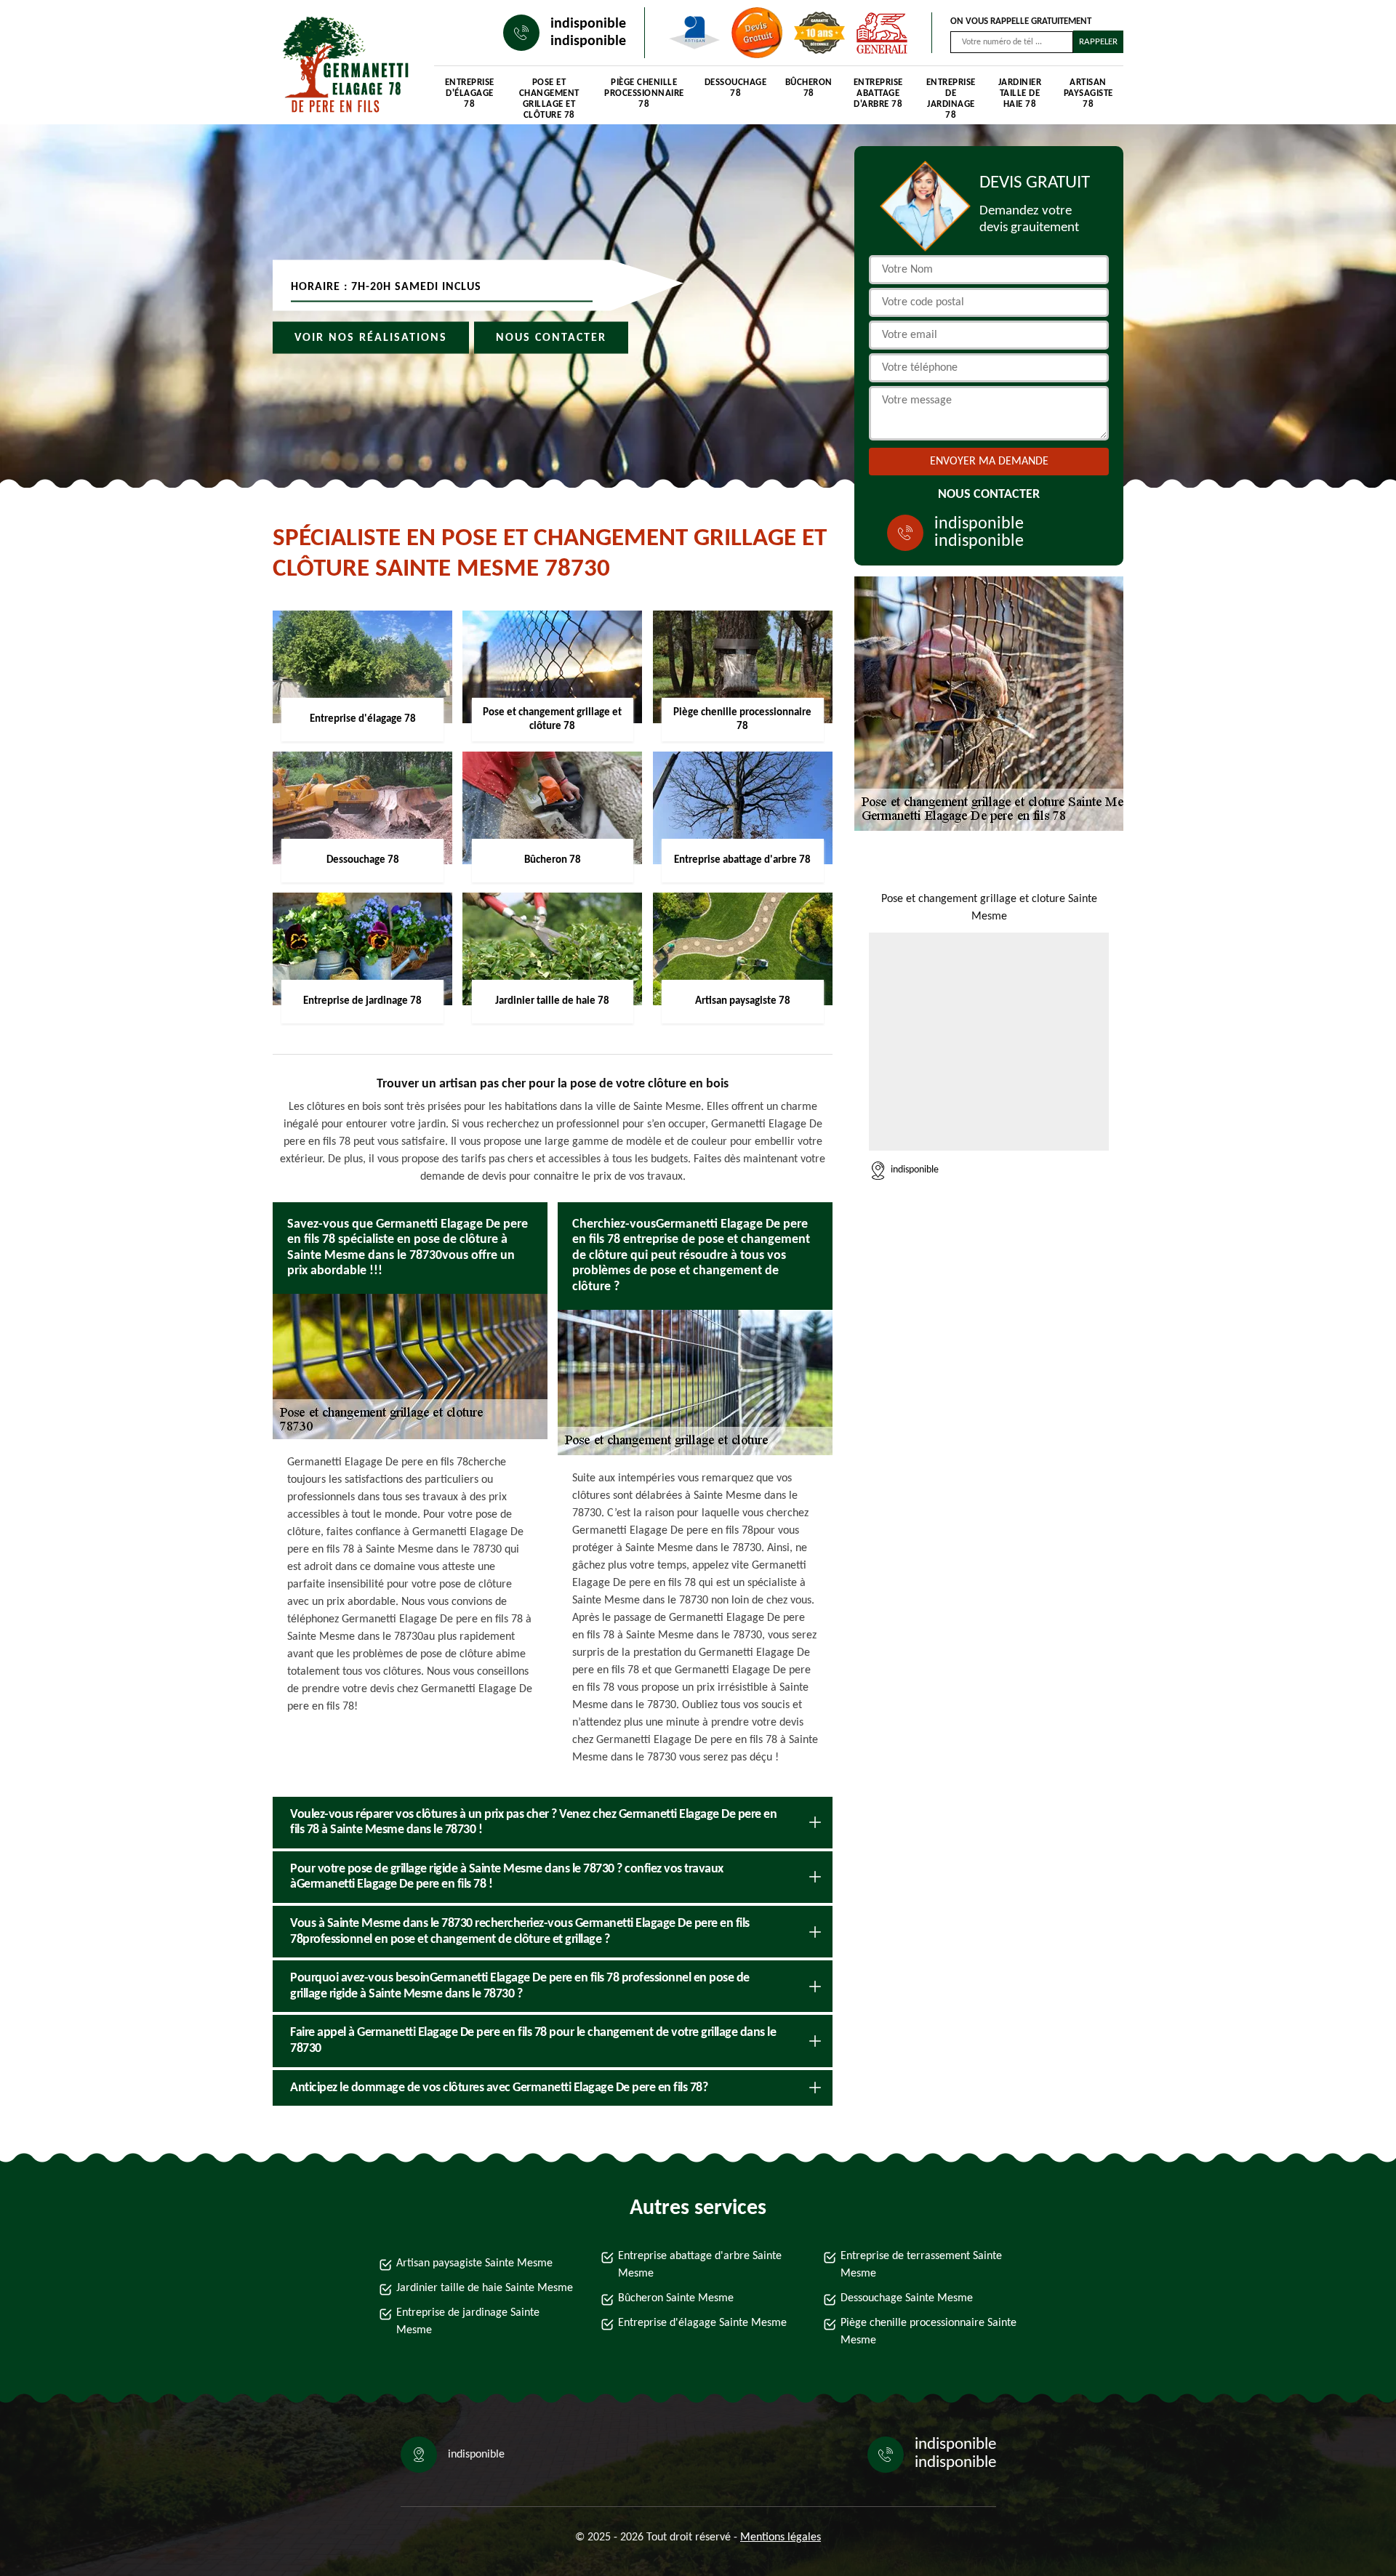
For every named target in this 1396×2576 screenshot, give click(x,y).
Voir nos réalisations (371, 338)
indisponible (588, 24)
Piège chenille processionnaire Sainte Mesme (928, 2332)
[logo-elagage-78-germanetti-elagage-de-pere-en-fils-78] (339, 66)
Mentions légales (781, 2537)
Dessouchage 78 (736, 88)
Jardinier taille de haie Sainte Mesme (485, 2288)
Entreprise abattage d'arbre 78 (878, 93)
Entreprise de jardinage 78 (951, 96)
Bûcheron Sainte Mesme (676, 2298)
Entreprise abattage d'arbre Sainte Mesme (700, 2265)
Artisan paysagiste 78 (1088, 93)
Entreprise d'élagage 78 (470, 93)
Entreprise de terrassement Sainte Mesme (921, 2265)
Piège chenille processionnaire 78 (644, 93)
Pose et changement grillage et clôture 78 (549, 96)
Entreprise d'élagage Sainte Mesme (702, 2323)
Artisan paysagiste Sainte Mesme (474, 2263)
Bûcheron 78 (809, 88)
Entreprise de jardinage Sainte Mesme (468, 2322)
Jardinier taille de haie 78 (1020, 93)
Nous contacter (551, 338)
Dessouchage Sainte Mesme (907, 2298)
